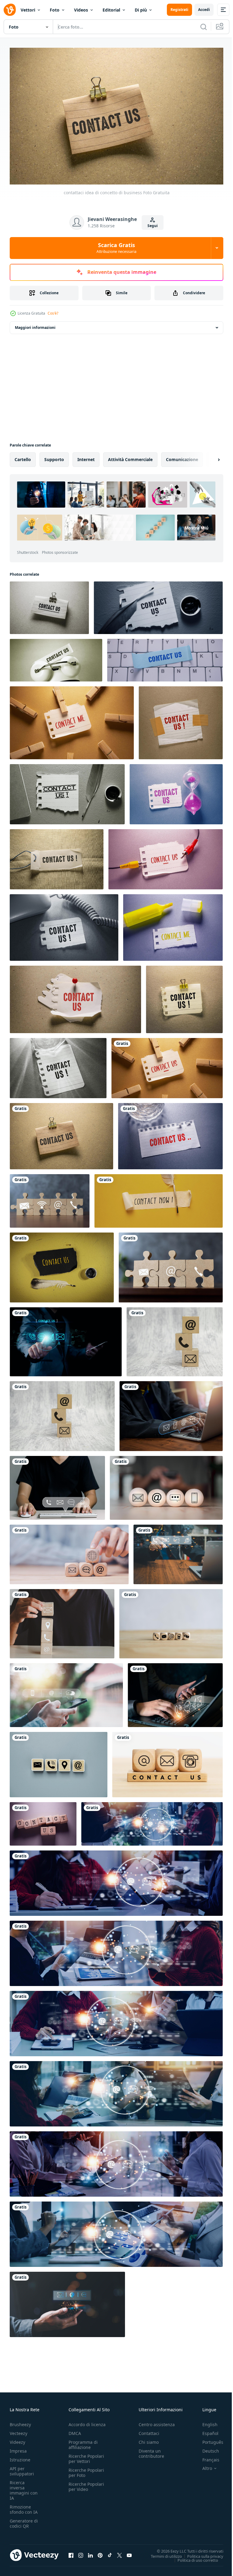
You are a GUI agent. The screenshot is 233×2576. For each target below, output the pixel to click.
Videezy (17, 2439)
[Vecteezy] (10, 10)
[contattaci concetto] (167, 1762)
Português (208, 2439)
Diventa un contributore (151, 2451)
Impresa (18, 2448)
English (205, 2422)
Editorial (111, 10)
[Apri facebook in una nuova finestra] (71, 2552)
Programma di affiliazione (83, 2442)
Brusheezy (20, 2422)
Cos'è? (53, 313)
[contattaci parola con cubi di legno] (43, 1821)
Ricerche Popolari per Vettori (86, 2456)
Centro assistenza (157, 2422)
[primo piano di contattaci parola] (159, 1198)
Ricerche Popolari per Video (86, 2484)
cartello (23, 456)
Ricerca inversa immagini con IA (24, 2488)
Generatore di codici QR (24, 2521)
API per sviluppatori (22, 2468)
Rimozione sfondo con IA (24, 2507)
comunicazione (182, 456)
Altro (203, 2466)
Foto (55, 10)
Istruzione (20, 2457)
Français (206, 2457)
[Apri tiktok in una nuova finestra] (110, 2552)
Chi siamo (149, 2439)
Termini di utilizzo (162, 2553)
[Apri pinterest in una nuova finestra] (100, 2552)
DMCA (75, 2431)
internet (86, 456)
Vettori (28, 10)
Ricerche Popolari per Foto (86, 2470)
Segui (153, 226)
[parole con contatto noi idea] (158, 605)
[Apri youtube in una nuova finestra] (129, 2552)
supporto (54, 456)
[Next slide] (209, 457)
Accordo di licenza (87, 2422)
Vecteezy (19, 2431)
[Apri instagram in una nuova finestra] (81, 2552)
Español (206, 2431)
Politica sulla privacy (201, 2553)
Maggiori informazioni (35, 324)
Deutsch (206, 2448)
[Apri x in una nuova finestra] (120, 2552)
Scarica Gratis (116, 248)
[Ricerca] (204, 27)
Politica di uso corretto (193, 2557)
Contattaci (149, 2431)
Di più (141, 10)
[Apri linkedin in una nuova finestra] (90, 2552)
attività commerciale (130, 456)
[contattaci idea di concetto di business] (49, 605)
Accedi (204, 10)
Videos (81, 10)
